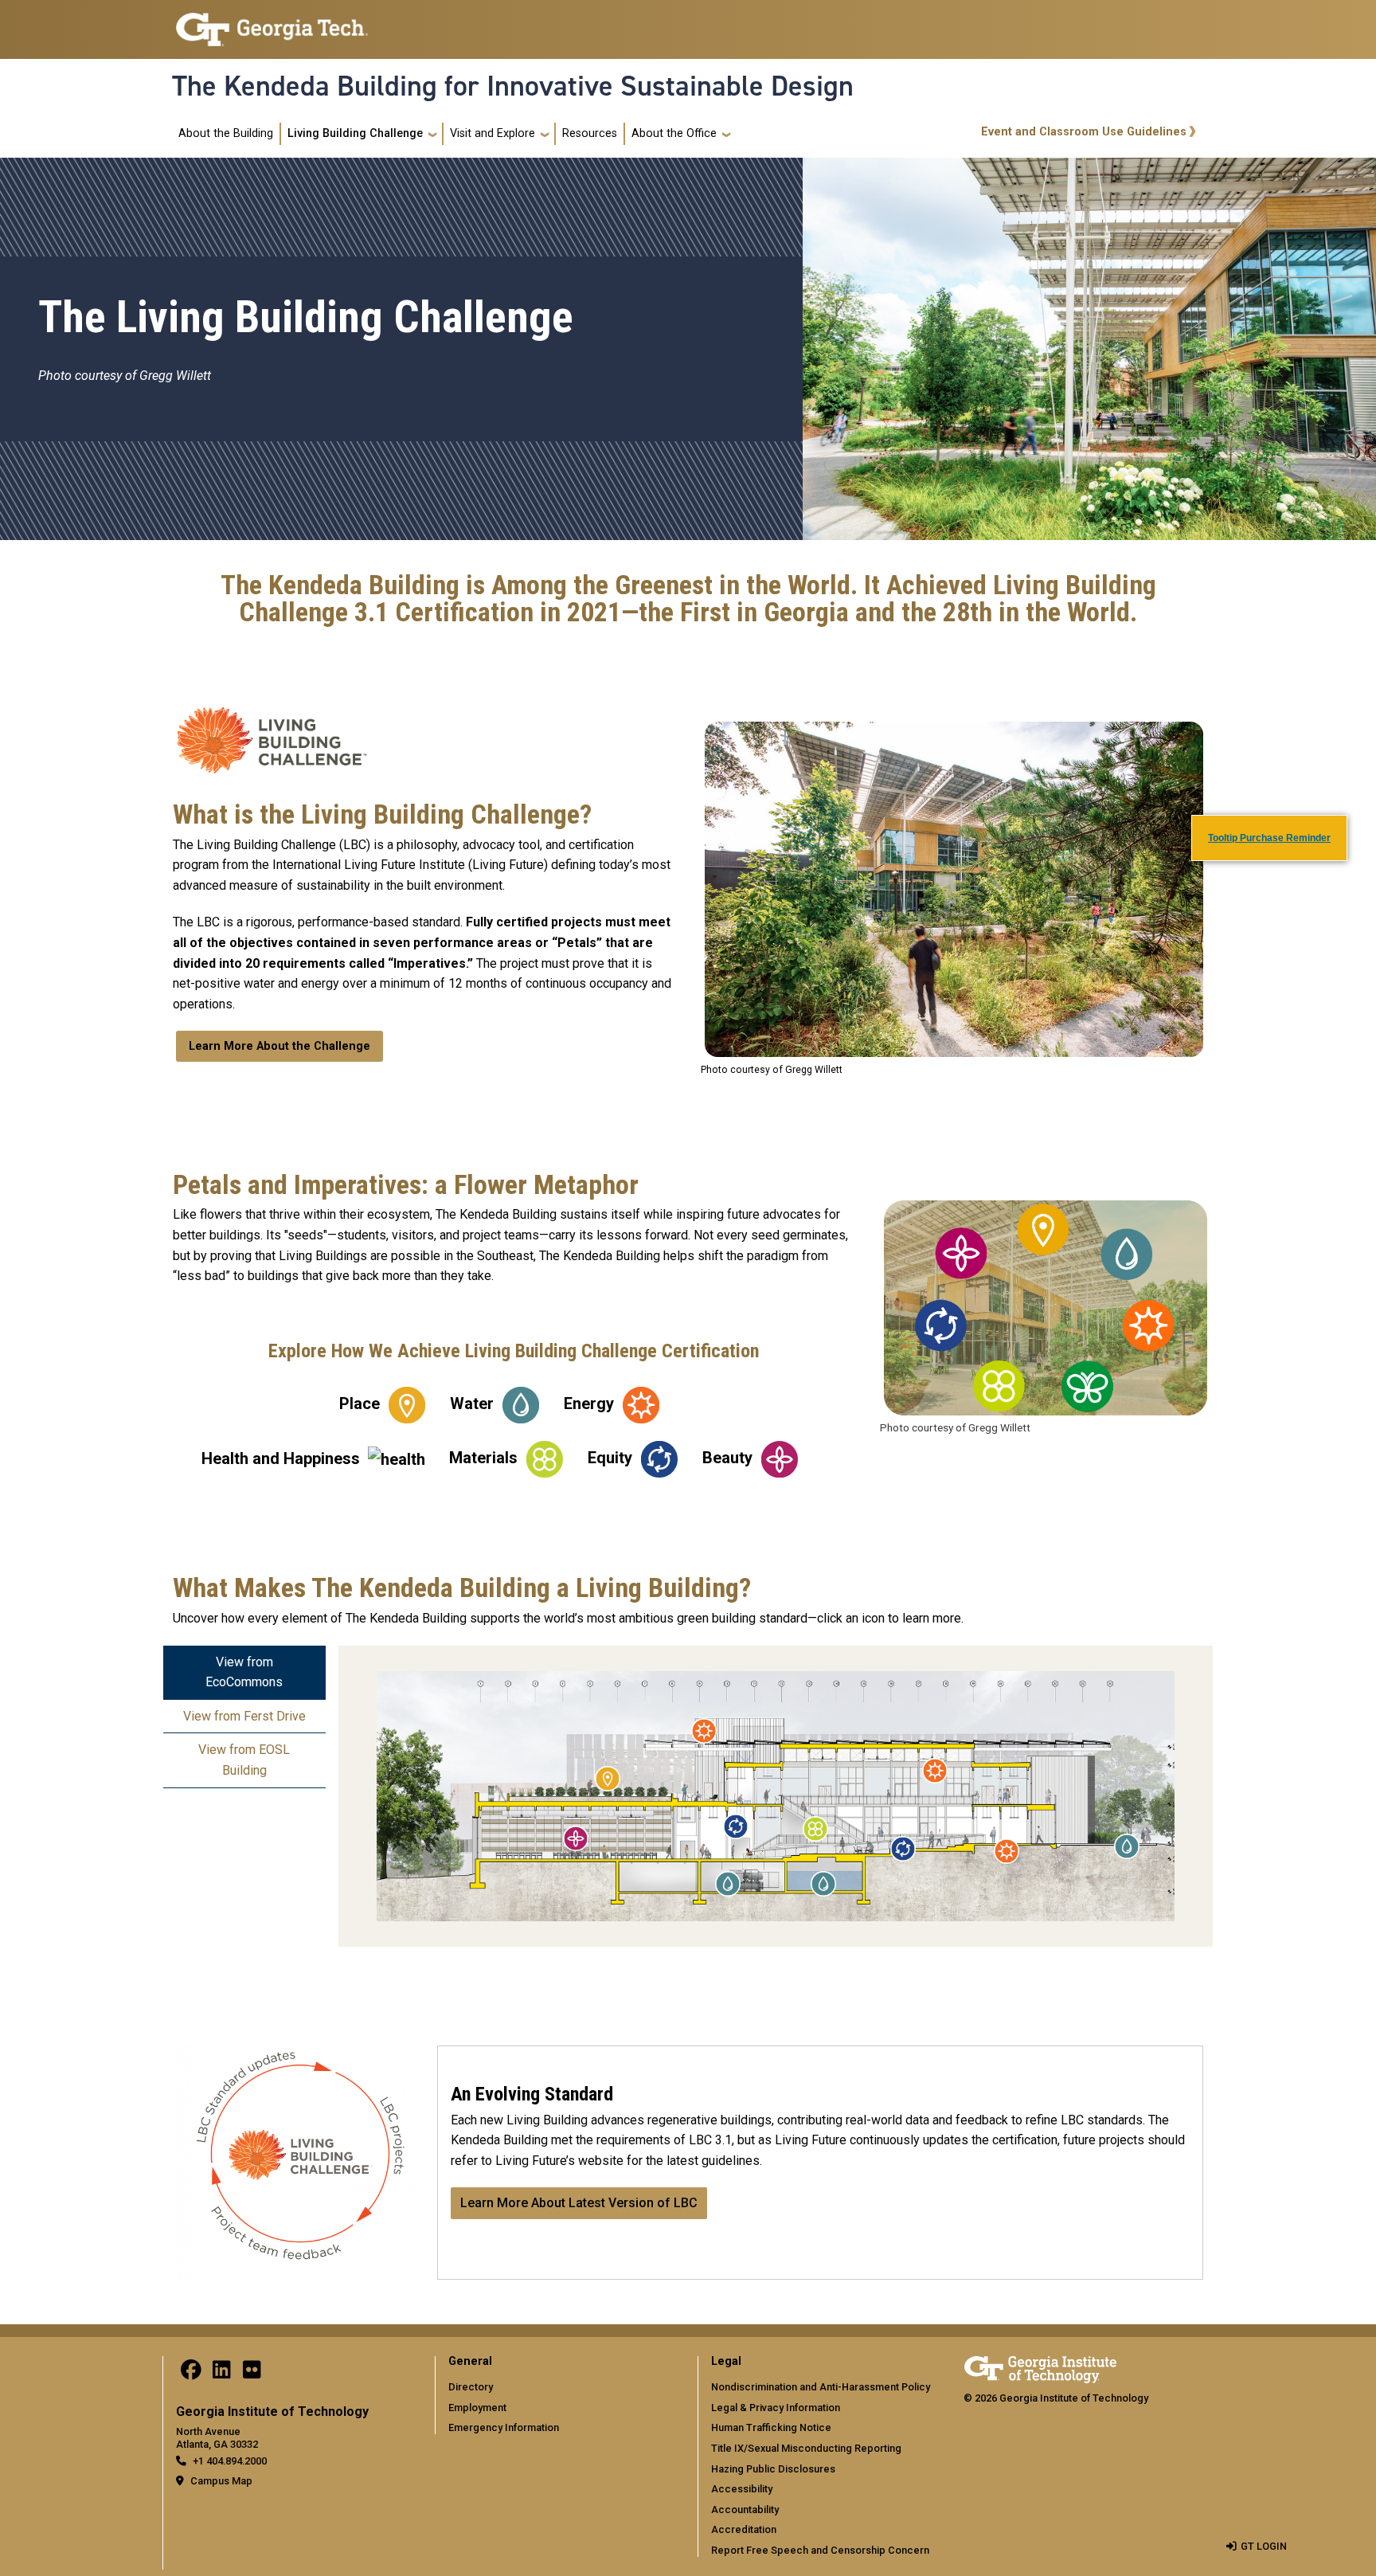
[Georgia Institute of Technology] (272, 28)
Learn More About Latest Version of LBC (579, 2203)
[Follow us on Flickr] (252, 2373)
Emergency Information (504, 2427)
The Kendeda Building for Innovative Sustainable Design (513, 86)
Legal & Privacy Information (776, 2408)
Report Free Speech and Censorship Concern (820, 2550)
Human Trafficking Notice (771, 2427)
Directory (471, 2387)
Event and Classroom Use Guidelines (1084, 132)
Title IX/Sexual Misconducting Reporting (806, 2448)
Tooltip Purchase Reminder (1269, 838)
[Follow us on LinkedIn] (221, 2373)
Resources (590, 133)
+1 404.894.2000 (230, 2461)
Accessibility (742, 2489)
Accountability (745, 2509)
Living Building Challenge (355, 133)
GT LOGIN (1264, 2546)
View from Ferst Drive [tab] (244, 1716)
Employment (477, 2408)
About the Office (674, 133)
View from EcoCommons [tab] (244, 1672)
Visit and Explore (493, 133)
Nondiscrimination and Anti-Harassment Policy (821, 2387)
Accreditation (744, 2529)
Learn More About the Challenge (279, 1046)
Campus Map (221, 2481)
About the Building (226, 133)
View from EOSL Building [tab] (244, 1760)
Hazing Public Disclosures (773, 2469)
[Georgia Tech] (1040, 2369)
